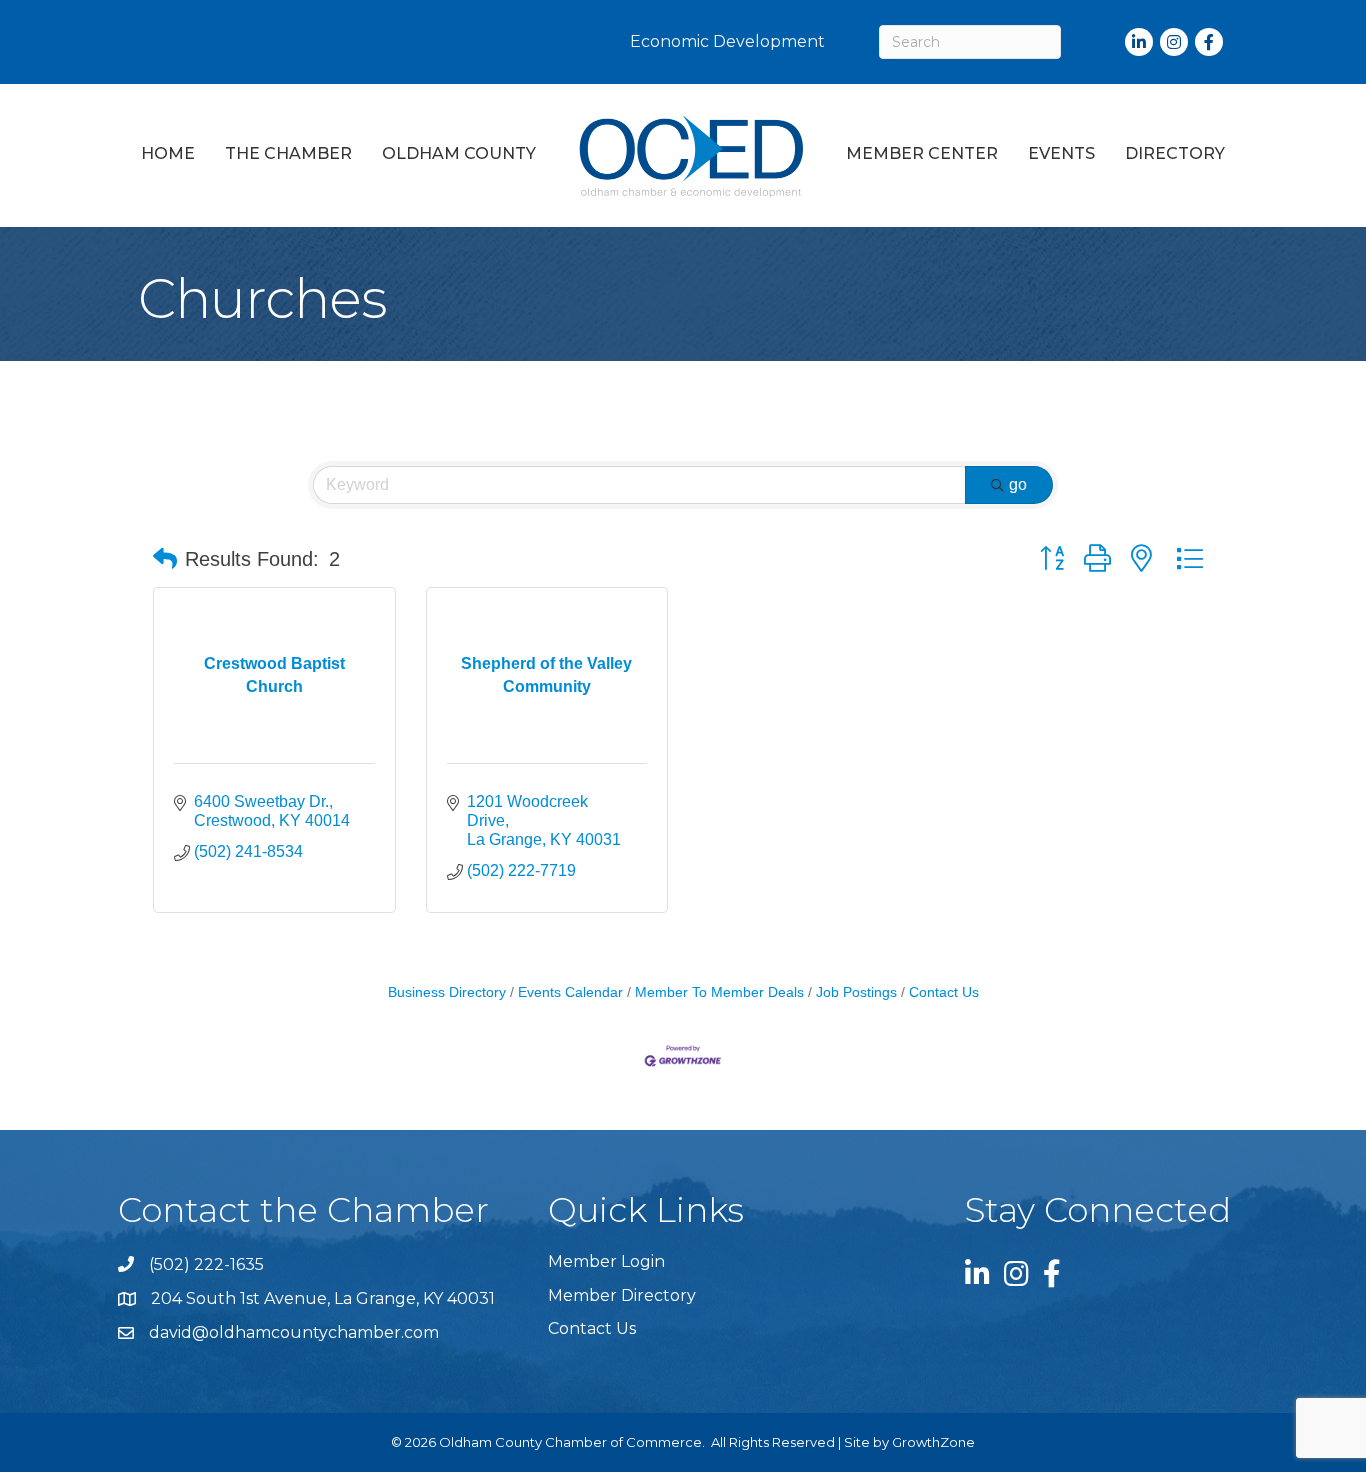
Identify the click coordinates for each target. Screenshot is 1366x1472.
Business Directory (447, 992)
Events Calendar (570, 992)
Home (168, 153)
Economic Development (727, 41)
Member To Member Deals (719, 992)
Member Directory (622, 1295)
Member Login (606, 1261)
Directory (1175, 153)
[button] (165, 559)
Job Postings (856, 992)
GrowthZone (933, 1442)
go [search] (1018, 484)
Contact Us (944, 992)
